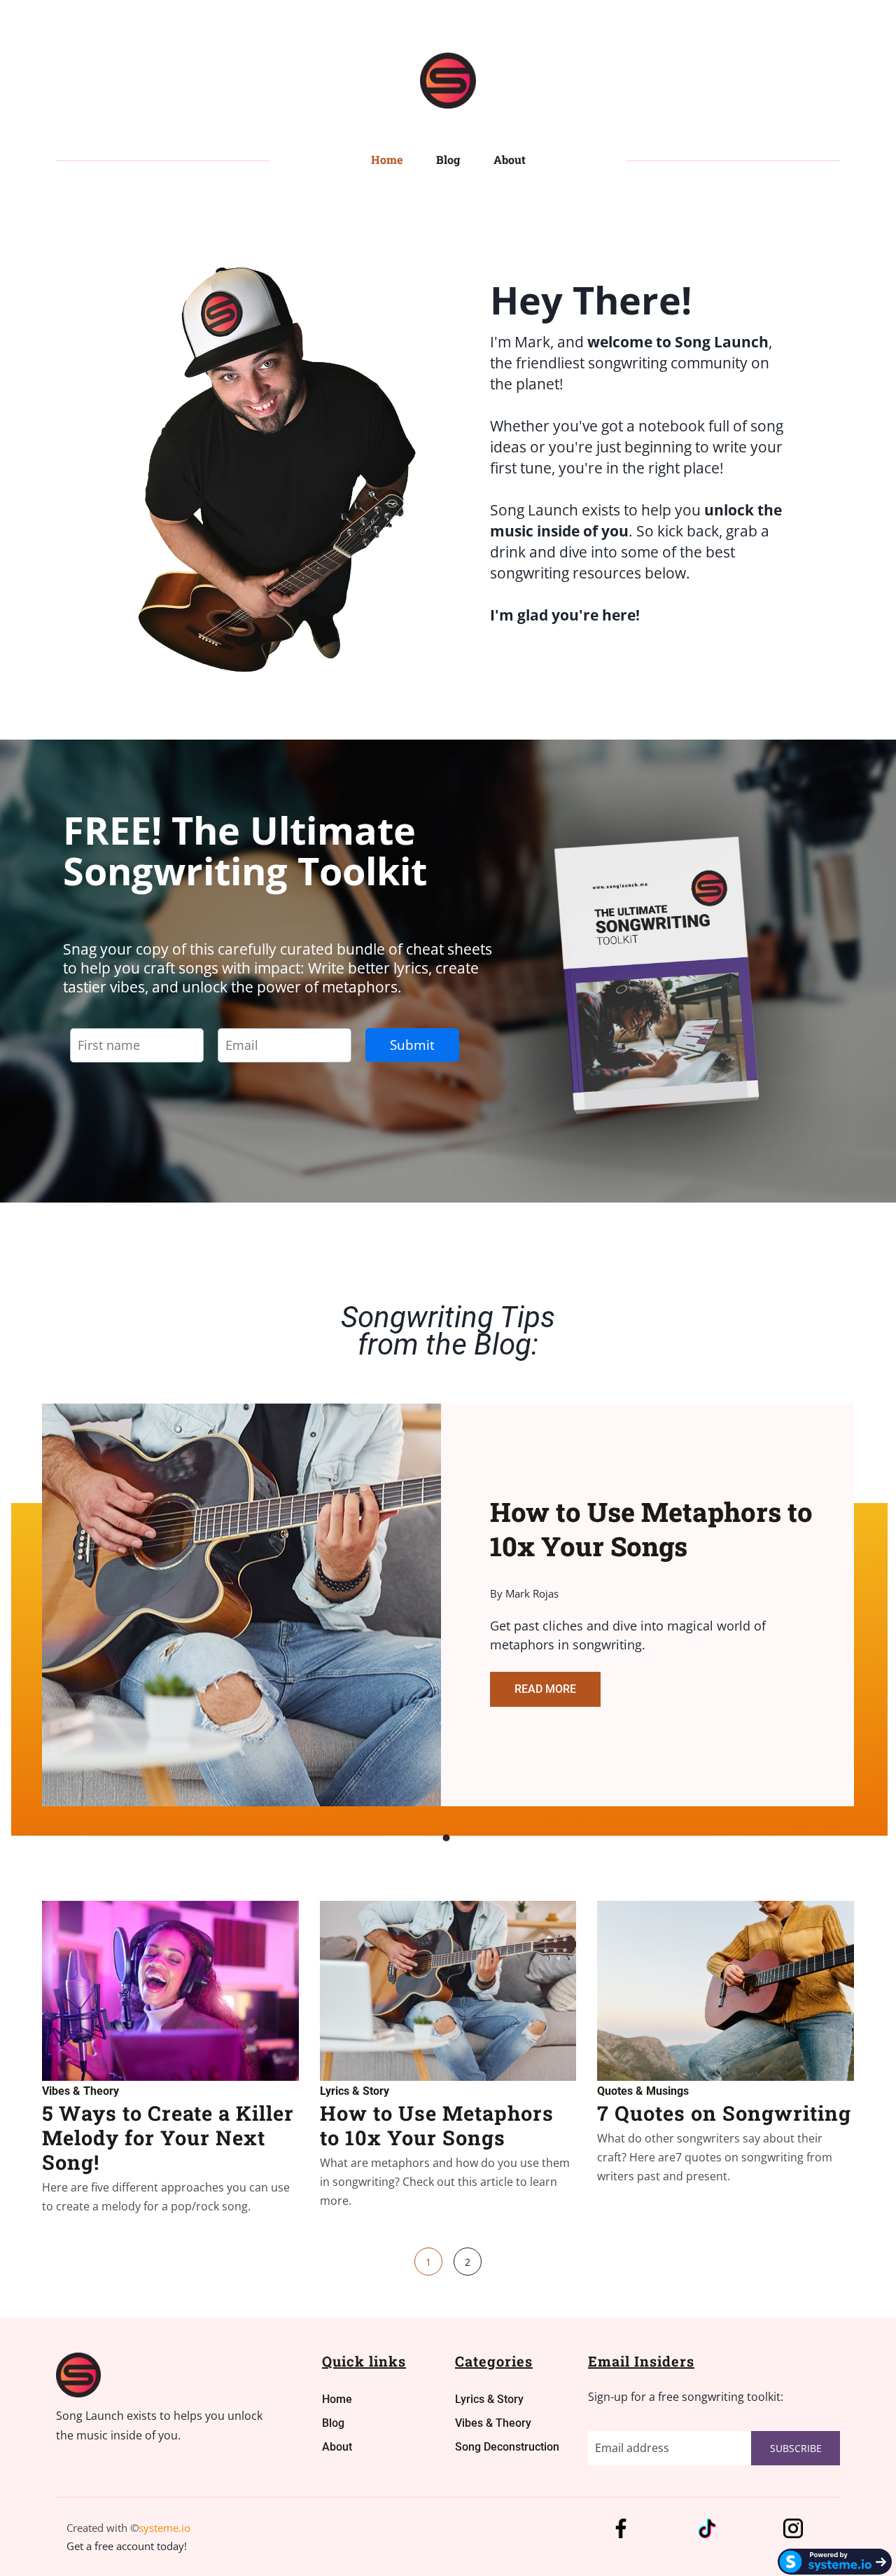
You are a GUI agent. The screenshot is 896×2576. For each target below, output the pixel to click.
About (510, 159)
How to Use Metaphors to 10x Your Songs (437, 2125)
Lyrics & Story (355, 2091)
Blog (448, 159)
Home (387, 159)
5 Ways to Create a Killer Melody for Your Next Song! (168, 2138)
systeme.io (164, 2528)
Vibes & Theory (80, 2091)
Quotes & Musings (643, 2091)
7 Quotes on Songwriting (724, 2113)
